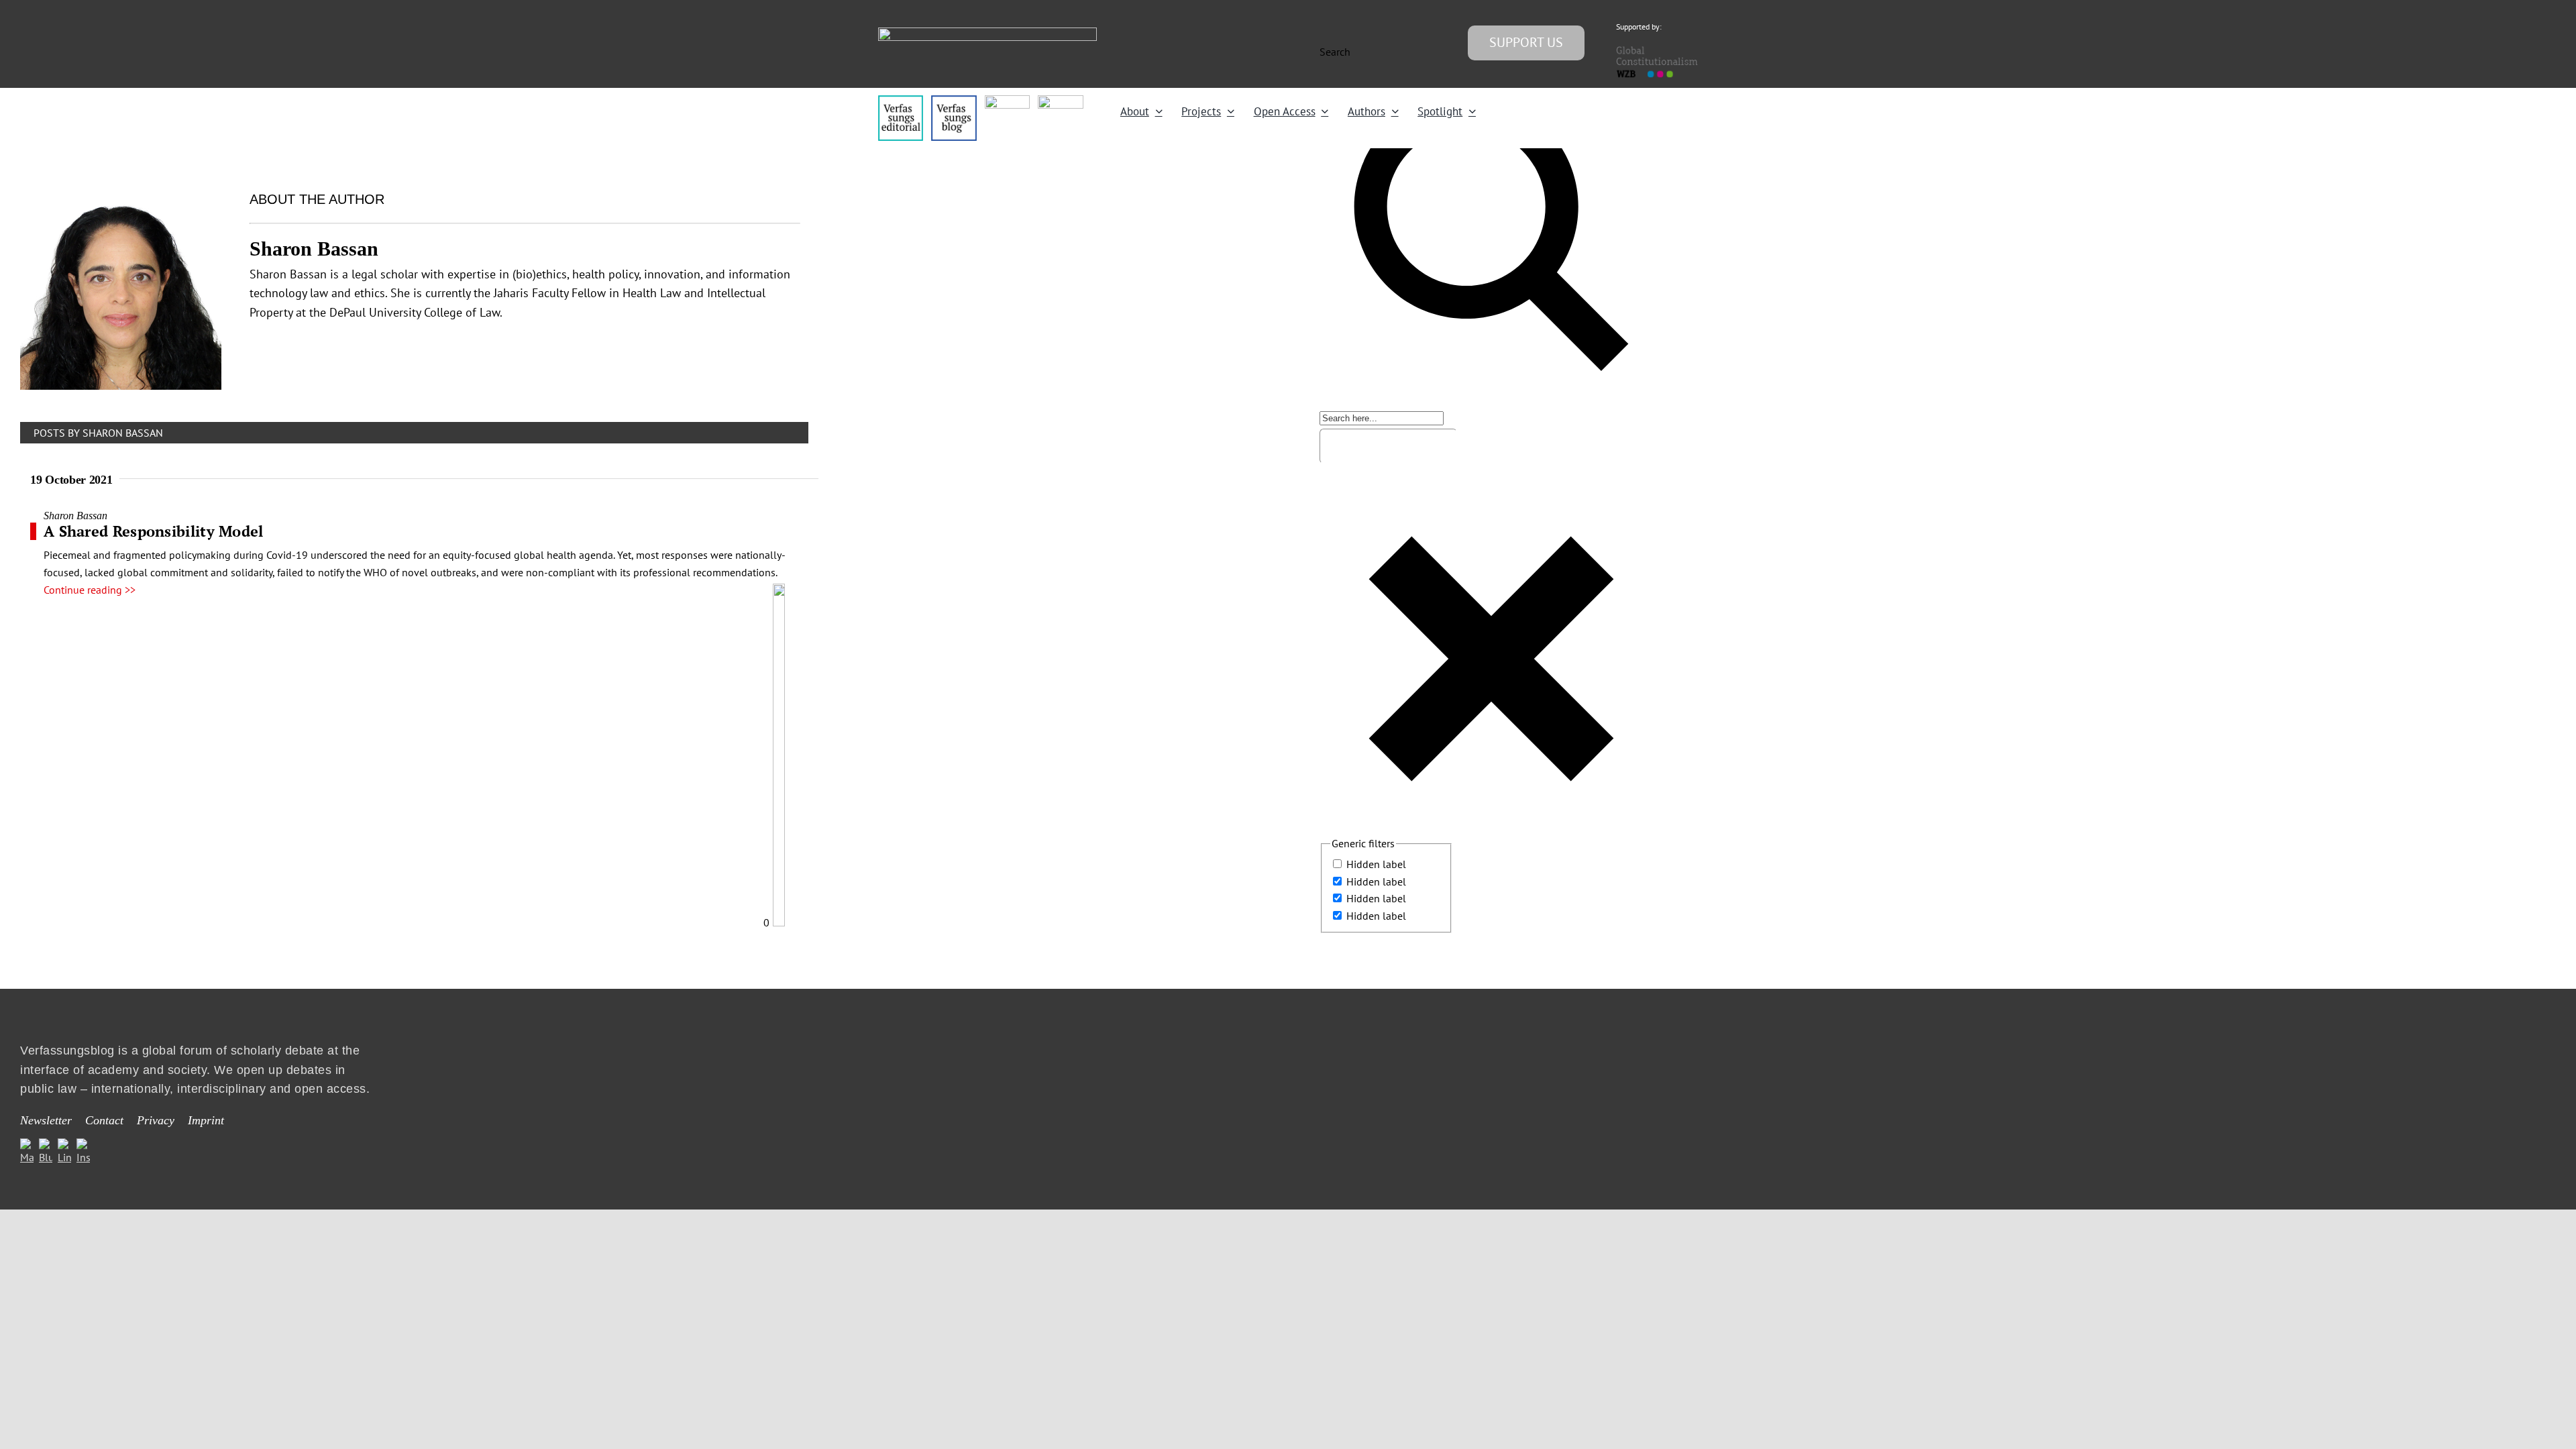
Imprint (206, 1120)
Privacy (156, 1120)
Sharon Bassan (75, 516)
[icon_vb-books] (1060, 101)
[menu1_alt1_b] (954, 101)
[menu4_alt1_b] (901, 101)
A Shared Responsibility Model (154, 531)
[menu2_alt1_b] (1007, 101)
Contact (104, 1120)
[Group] (987, 33)
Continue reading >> (90, 590)
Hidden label (1376, 864)
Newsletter (46, 1120)
